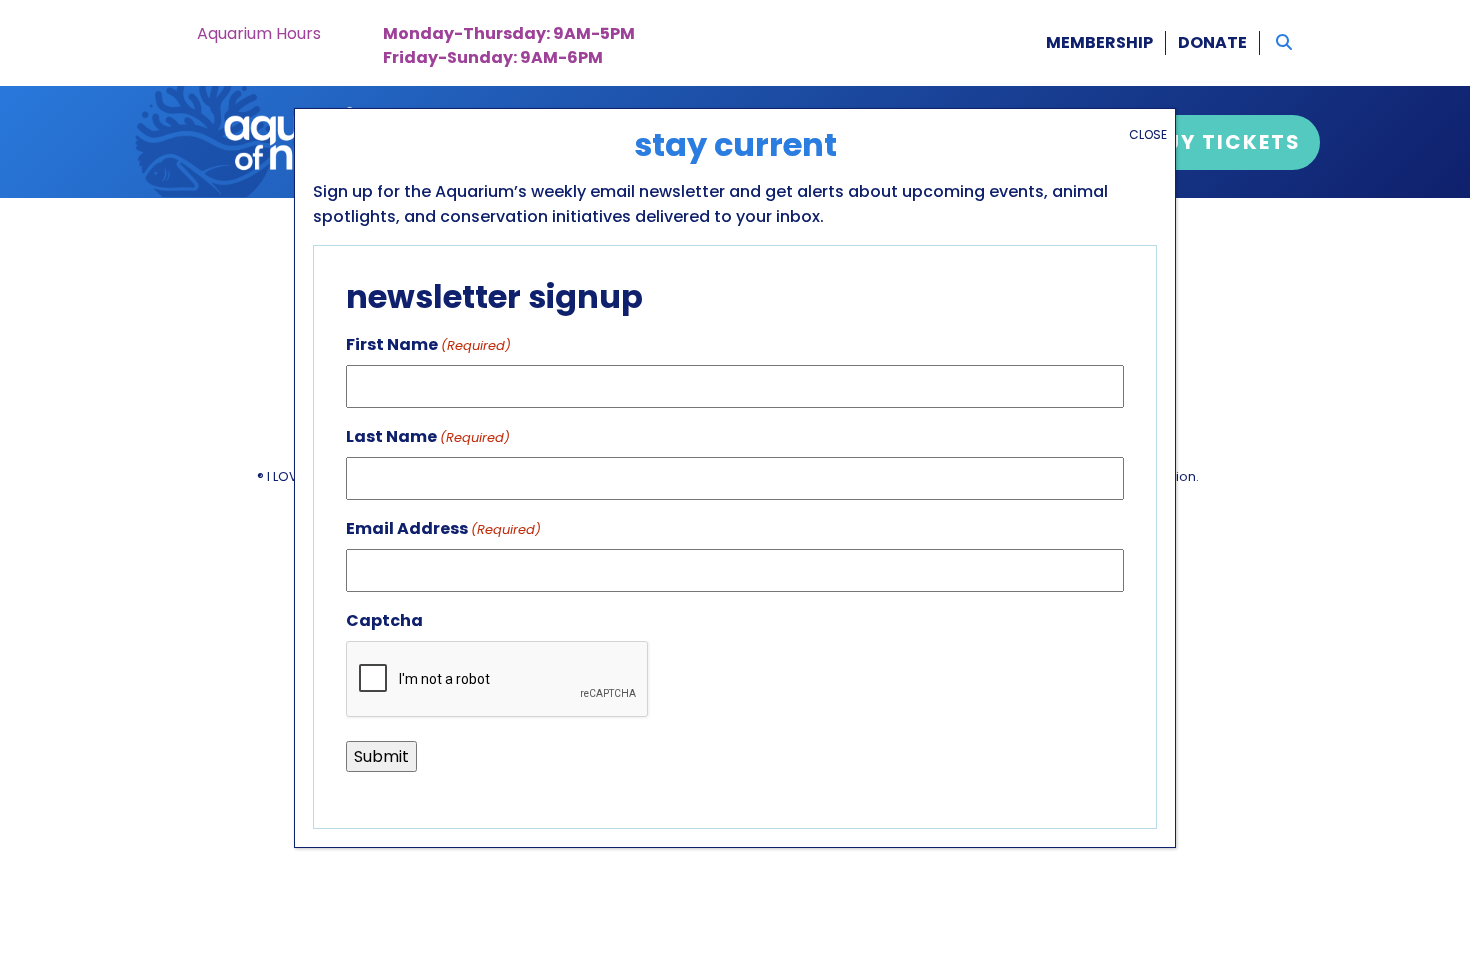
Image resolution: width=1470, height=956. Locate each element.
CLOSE (1148, 134)
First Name (428, 344)
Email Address (443, 528)
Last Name (428, 436)
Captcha (384, 620)
